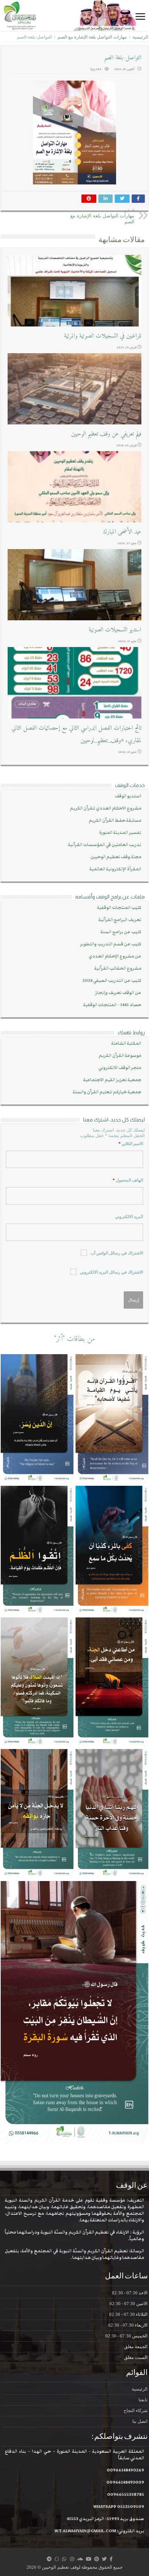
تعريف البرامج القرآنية (120, 920)
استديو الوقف (128, 796)
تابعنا (143, 2400)
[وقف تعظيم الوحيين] (74, 15)
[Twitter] (104, 2559)
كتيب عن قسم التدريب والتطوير (111, 944)
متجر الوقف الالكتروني (120, 1068)
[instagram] (72, 2559)
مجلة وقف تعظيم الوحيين (116, 857)
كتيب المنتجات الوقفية (119, 908)
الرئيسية (140, 37)
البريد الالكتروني (129, 1217)
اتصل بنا (140, 2421)
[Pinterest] (97, 2559)
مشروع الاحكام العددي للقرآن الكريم (106, 808)
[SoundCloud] (80, 2559)
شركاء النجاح (136, 2411)
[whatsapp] (64, 2559)
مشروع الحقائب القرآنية (118, 968)
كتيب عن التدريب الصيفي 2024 (112, 981)
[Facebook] (111, 2559)
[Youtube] (89, 2559)
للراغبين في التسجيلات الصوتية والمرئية (103, 336)
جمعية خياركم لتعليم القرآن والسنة (107, 1092)
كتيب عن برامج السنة (121, 932)
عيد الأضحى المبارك (122, 532)
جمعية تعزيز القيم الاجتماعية (112, 1080)
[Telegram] (49, 2559)
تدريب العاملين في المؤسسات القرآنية (105, 845)
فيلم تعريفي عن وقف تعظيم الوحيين (106, 434)
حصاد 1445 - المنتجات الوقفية (112, 1005)
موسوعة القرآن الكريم (120, 1056)
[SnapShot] (57, 2559)
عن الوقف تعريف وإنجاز (118, 993)
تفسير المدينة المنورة (120, 833)
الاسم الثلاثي (131, 1144)
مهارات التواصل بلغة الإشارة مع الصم (92, 37)
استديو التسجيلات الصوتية (115, 630)
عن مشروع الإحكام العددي (115, 956)
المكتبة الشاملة (126, 1043)
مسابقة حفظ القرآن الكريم (115, 821)
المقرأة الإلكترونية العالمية (115, 869)
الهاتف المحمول (128, 1180)
